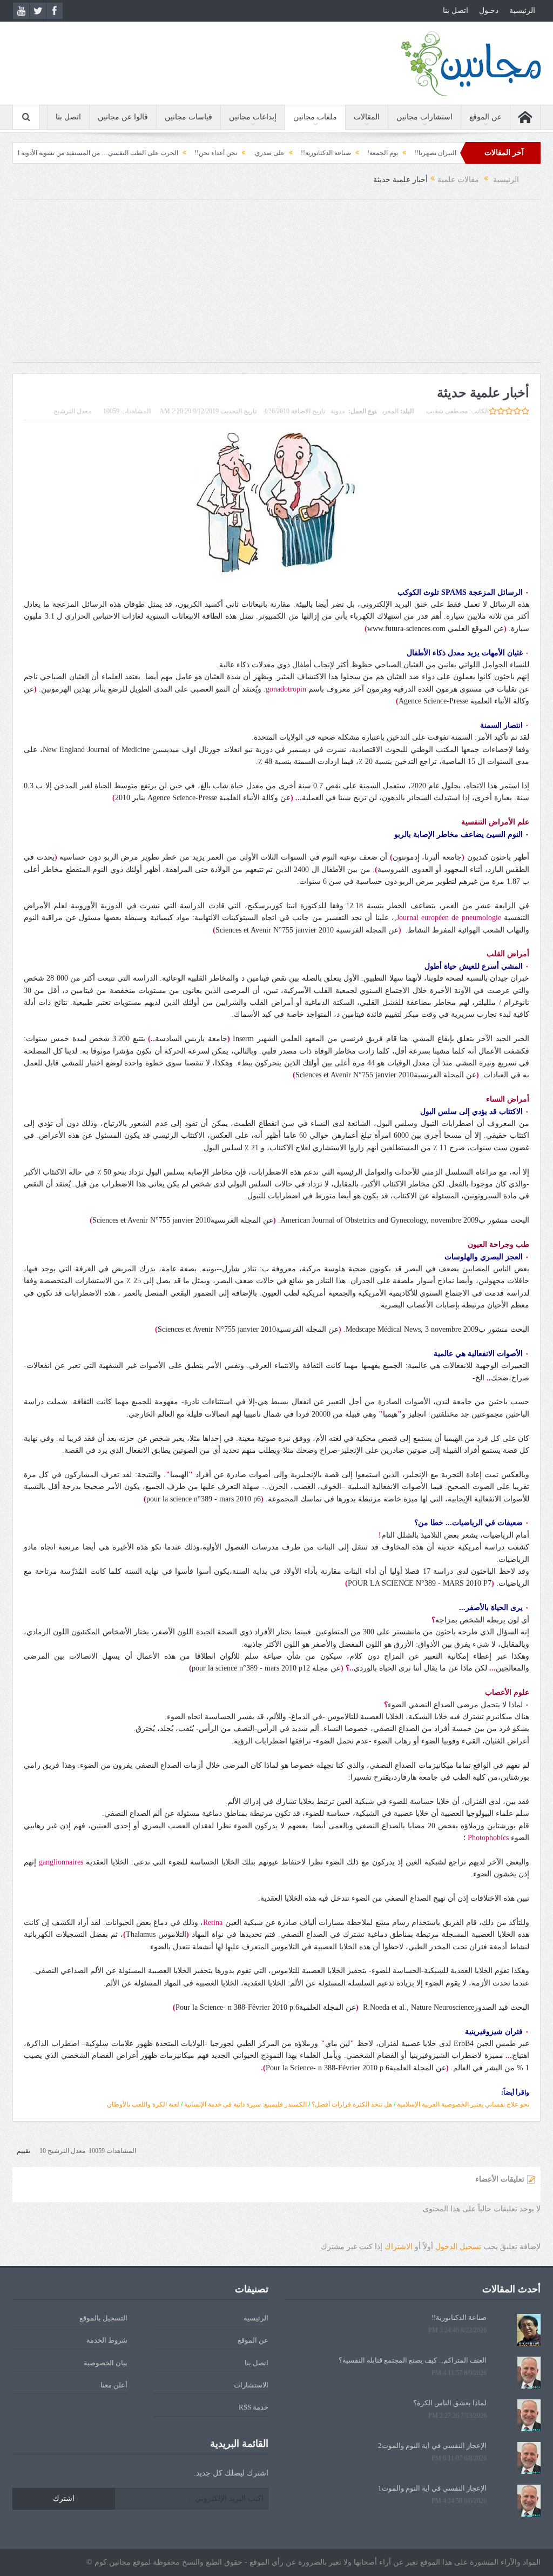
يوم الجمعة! (432, 153)
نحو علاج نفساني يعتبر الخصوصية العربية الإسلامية (463, 2104)
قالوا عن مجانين (123, 117)
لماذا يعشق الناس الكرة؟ (450, 2403)
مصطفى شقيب (447, 411)
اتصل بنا (456, 11)
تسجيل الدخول (458, 2247)
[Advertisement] (276, 286)
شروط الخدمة (107, 2340)
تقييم (23, 2151)
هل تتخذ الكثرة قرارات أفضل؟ (352, 2104)
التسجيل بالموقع (103, 2318)
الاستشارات (251, 2385)
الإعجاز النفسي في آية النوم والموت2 (432, 2446)
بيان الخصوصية (106, 2363)
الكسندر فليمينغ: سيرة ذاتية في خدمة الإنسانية (245, 2104)
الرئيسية (522, 11)
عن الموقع (485, 117)
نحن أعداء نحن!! (265, 153)
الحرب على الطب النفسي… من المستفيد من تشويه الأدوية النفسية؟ (137, 153)
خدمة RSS (254, 2407)
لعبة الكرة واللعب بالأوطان (143, 2104)
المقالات (367, 117)
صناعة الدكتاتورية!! (376, 153)
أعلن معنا (114, 2385)
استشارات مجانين (424, 117)
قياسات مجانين (188, 117)
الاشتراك (399, 2247)
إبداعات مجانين (253, 117)
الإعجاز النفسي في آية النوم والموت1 (432, 2488)
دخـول (489, 11)
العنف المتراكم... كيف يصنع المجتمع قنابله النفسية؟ (413, 2360)
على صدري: (319, 153)
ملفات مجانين (315, 117)
